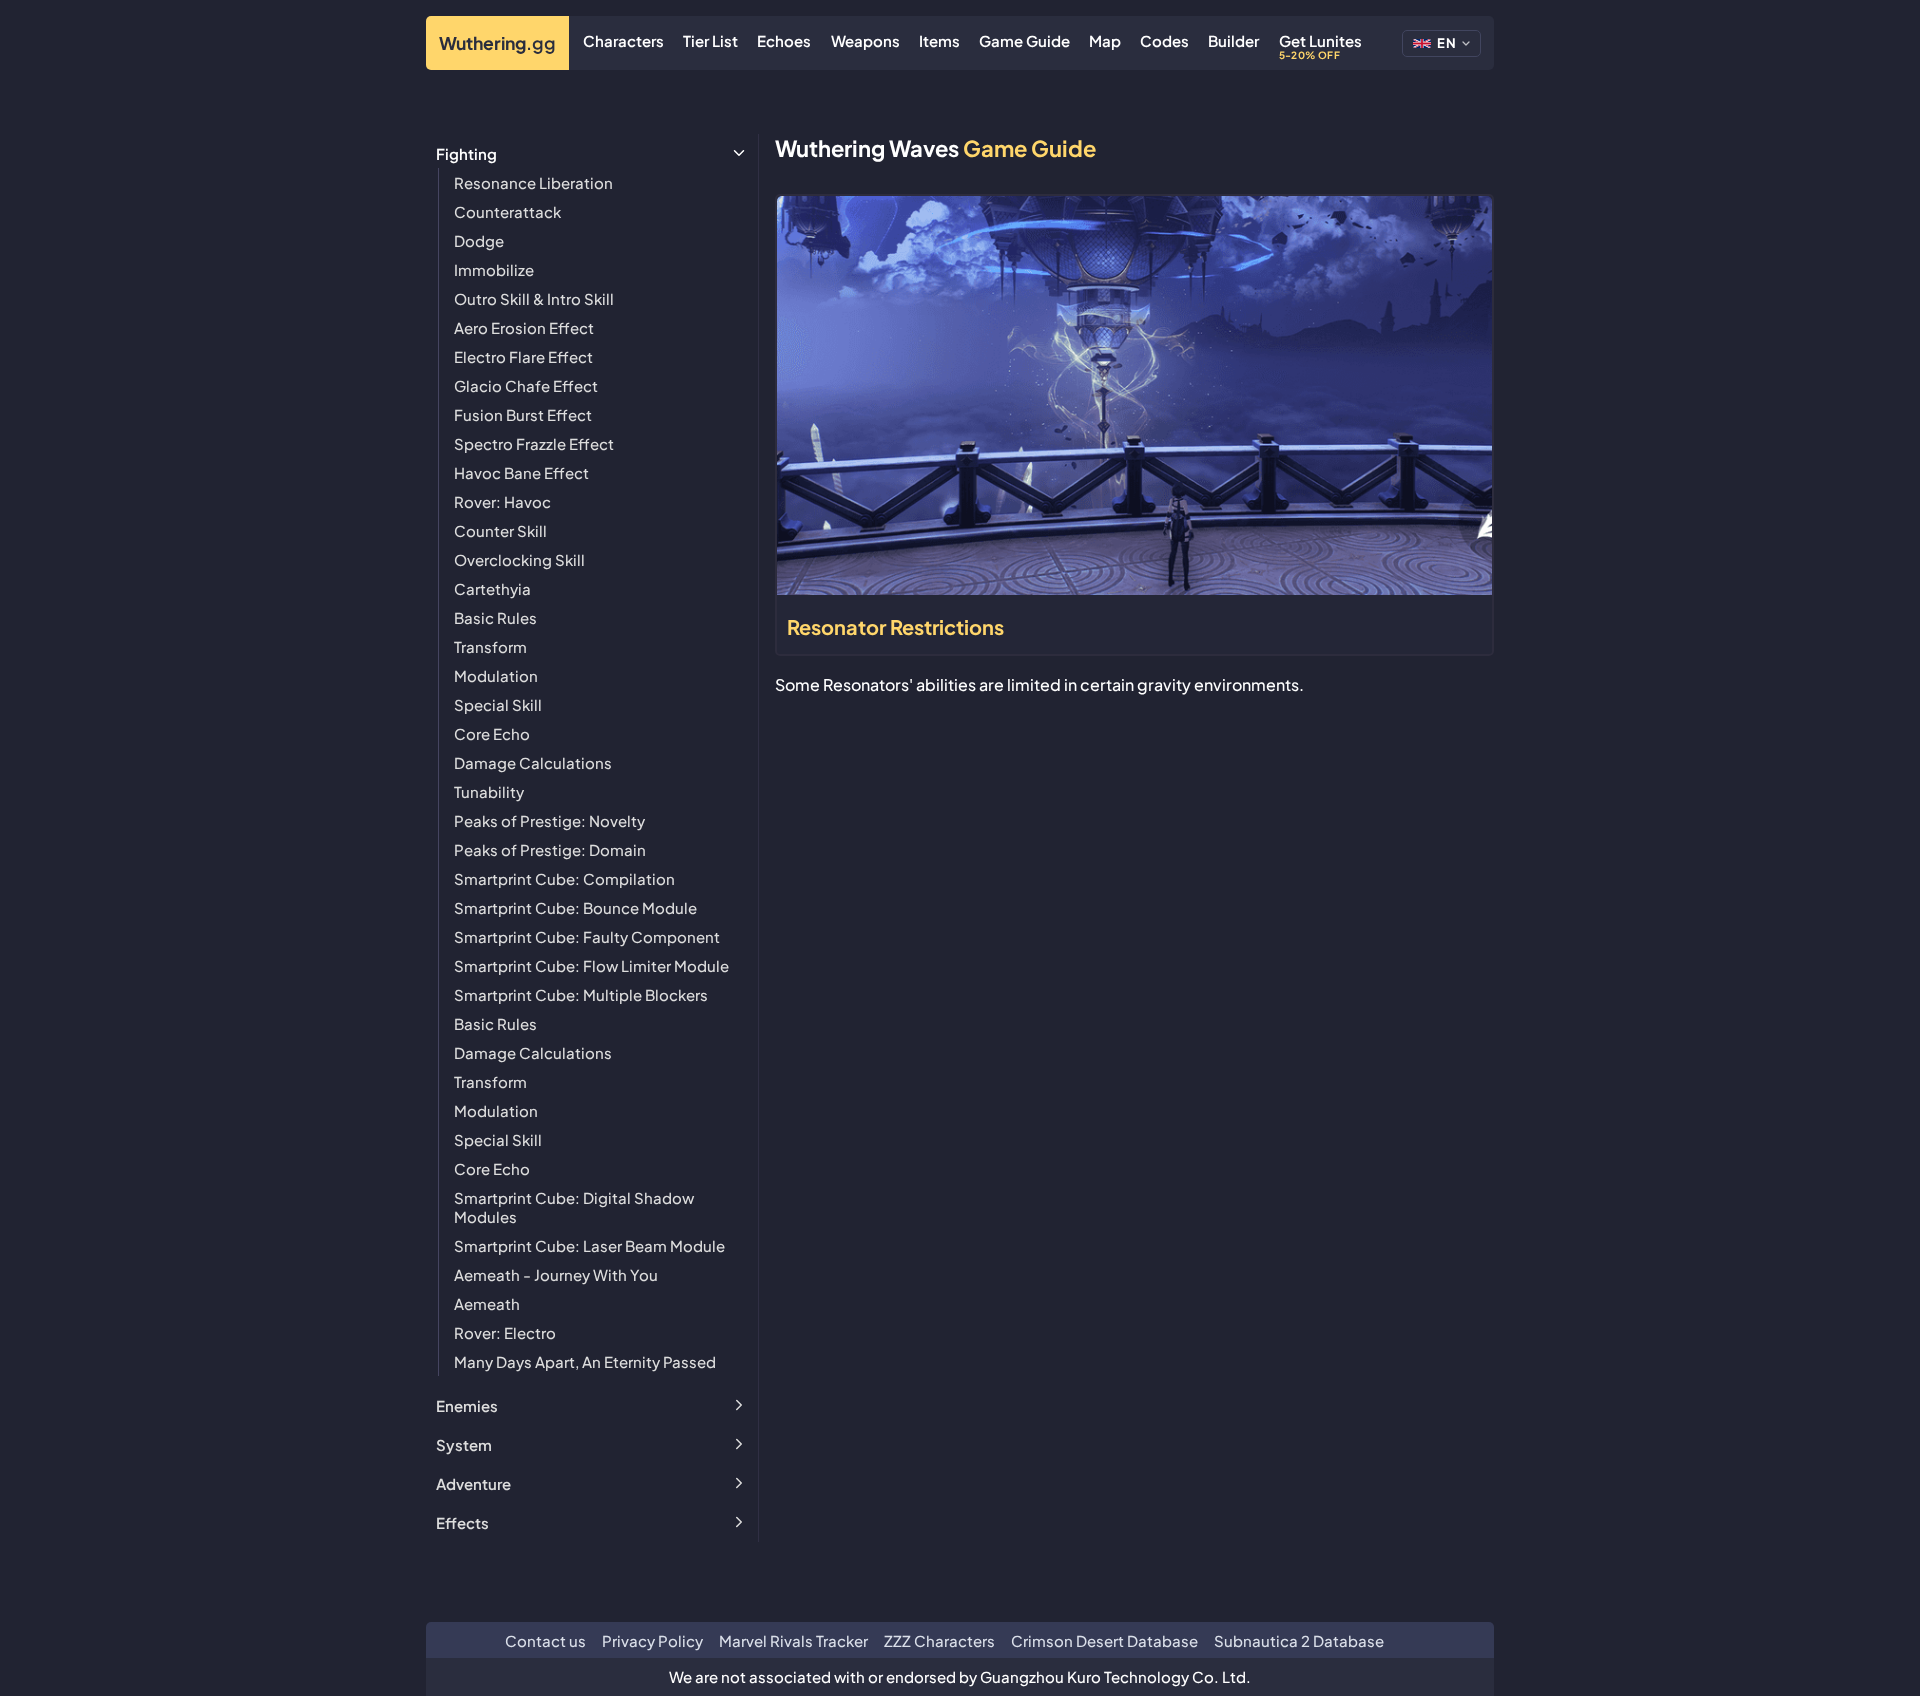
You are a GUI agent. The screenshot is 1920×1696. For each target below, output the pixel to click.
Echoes (784, 40)
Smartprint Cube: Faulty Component (587, 936)
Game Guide (1024, 40)
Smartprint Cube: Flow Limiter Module (591, 965)
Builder (1233, 40)
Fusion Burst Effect (523, 414)
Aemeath (487, 1303)
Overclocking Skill (519, 559)
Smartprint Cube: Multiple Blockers (581, 994)
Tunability (489, 791)
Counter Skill (500, 530)
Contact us (545, 1640)
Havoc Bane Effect (521, 472)
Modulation (496, 675)
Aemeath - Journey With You (556, 1274)
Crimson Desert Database (1104, 1640)
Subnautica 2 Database (1299, 1640)
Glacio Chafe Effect (526, 385)
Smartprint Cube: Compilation (564, 878)
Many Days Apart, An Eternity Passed (585, 1361)
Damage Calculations (533, 762)
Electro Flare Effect (523, 356)
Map (1105, 40)
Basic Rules (495, 617)
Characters (623, 40)
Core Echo (492, 733)
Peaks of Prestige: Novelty (549, 820)
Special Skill (498, 704)
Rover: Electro (505, 1332)
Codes (1164, 40)
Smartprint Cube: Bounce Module (575, 907)
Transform (490, 646)
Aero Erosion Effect (524, 327)
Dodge (479, 240)
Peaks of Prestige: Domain (550, 849)
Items (939, 40)
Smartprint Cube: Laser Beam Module (589, 1245)
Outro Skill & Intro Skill (534, 298)
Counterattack (507, 211)
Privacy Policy (652, 1640)
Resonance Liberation (533, 182)
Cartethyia (492, 588)
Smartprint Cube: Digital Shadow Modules (574, 1207)
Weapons (865, 40)
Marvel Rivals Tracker (793, 1640)
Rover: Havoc (502, 501)
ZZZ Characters (939, 1640)
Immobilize (494, 269)
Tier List (710, 40)
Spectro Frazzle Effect (534, 443)
